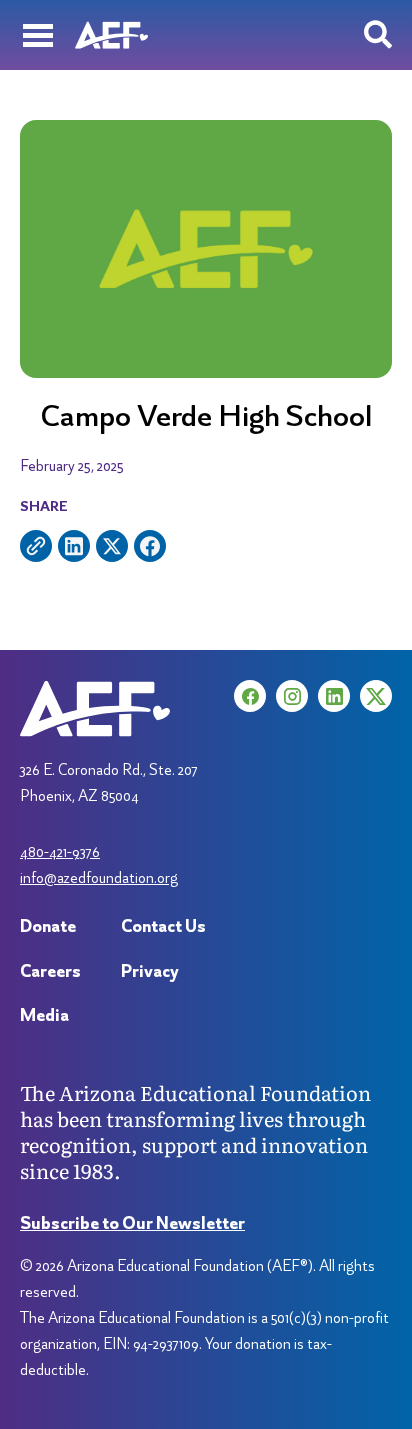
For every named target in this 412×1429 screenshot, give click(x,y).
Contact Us (163, 925)
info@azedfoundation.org (99, 877)
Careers (50, 970)
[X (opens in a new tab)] (376, 696)
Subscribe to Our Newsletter (132, 1222)
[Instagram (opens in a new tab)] (292, 696)
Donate (48, 925)
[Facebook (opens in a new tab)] (250, 696)
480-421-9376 (60, 851)
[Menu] (37, 35)
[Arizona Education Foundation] (111, 35)
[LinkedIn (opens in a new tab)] (334, 696)
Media (44, 1014)
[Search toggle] (378, 35)
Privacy (150, 970)
